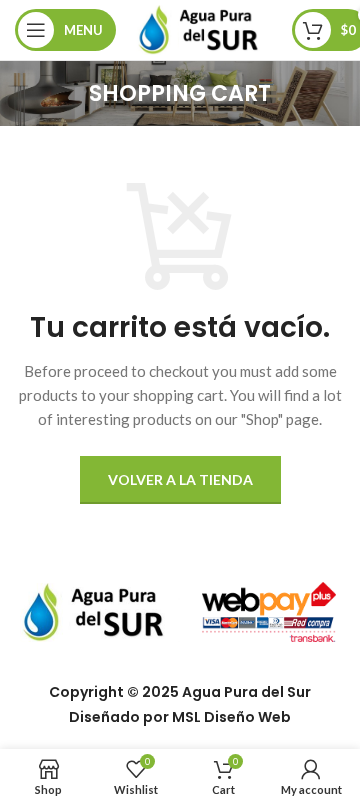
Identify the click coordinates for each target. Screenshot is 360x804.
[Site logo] (204, 28)
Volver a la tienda (180, 479)
